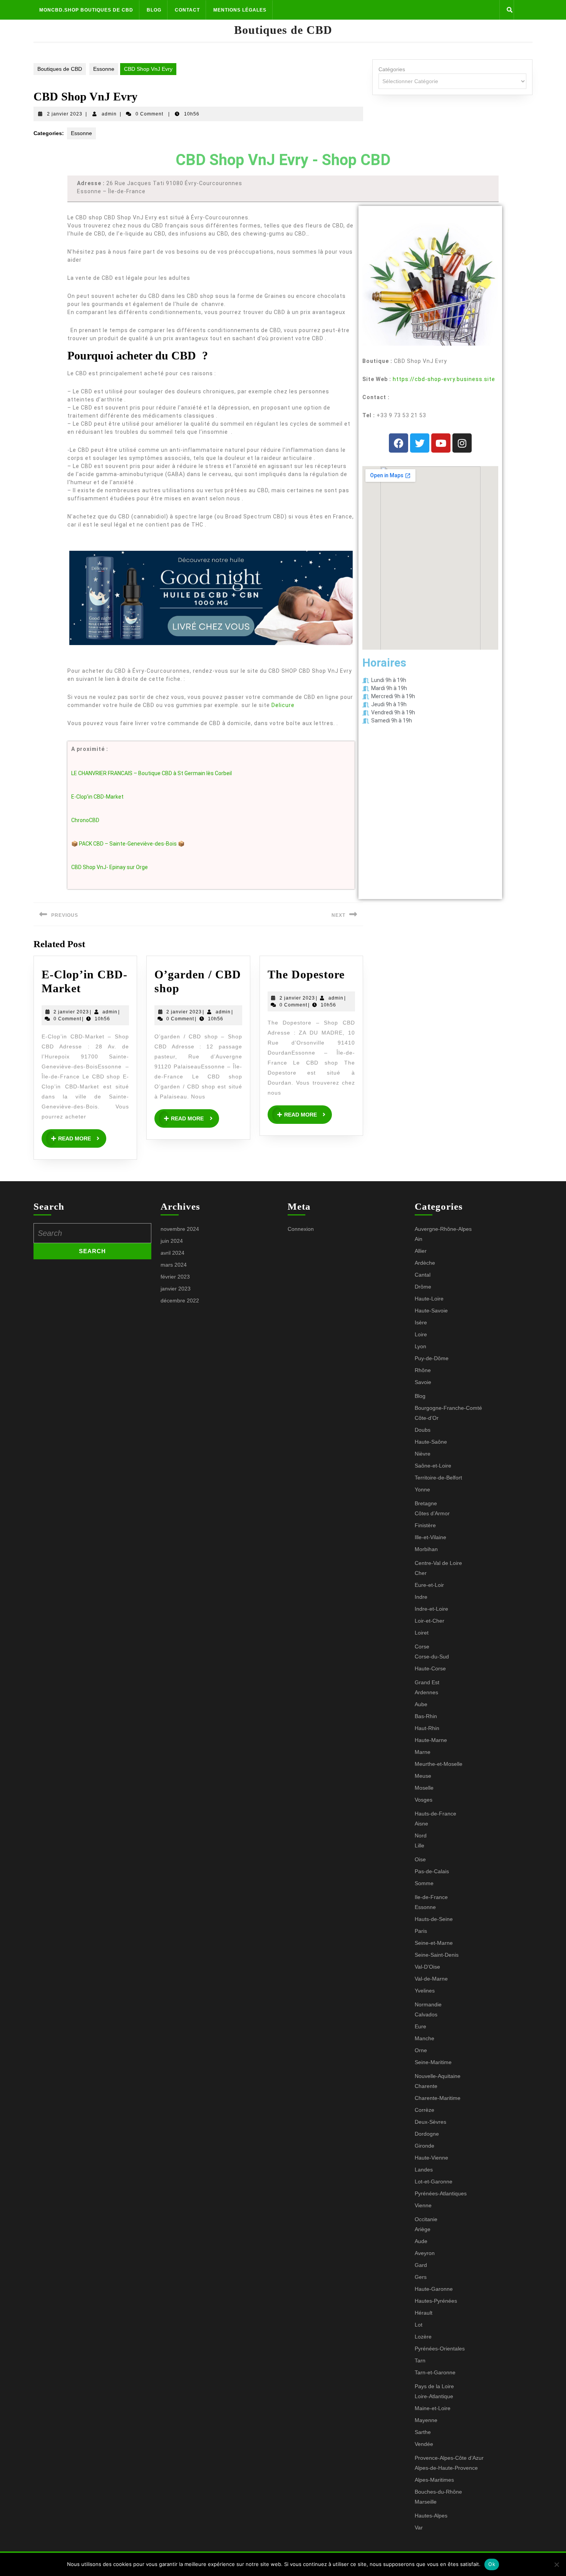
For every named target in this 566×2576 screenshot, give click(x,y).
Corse (422, 1647)
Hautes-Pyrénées (436, 2301)
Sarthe (423, 2432)
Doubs (423, 1430)
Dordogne (427, 2134)
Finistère (425, 1525)
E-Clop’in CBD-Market (97, 797)
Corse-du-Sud (432, 1657)
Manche (424, 2038)
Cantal (423, 1275)
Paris (421, 1931)
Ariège (423, 2229)
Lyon (420, 1346)
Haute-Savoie (431, 1311)
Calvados (426, 2014)
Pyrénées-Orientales (440, 2349)
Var (419, 2528)
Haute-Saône (431, 1442)
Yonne (422, 1489)
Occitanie (426, 2219)
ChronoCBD (85, 820)
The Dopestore (306, 974)
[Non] (556, 2564)
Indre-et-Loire (431, 1609)
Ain (419, 1239)
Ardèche (425, 1263)
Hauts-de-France (435, 1814)
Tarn (420, 2360)
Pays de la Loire (434, 2386)
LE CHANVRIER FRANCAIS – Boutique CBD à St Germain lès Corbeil (152, 773)
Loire (421, 1334)
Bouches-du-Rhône (438, 2492)
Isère (421, 1322)
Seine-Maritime (433, 2062)
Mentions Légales (240, 10)
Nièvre (423, 1454)
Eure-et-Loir (429, 1585)
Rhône (423, 1370)
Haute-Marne (431, 1740)
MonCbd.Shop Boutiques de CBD (86, 10)
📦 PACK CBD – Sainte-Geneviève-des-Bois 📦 (128, 844)
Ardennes (426, 1692)
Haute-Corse (430, 1668)
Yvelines (425, 1991)
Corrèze (424, 2110)
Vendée (424, 2444)
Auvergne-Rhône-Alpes (443, 1229)
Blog (154, 10)
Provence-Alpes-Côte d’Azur (449, 2458)
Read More (82, 1135)
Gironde (424, 2146)
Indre (421, 1597)
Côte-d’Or (427, 1418)
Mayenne (426, 2420)
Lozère (423, 2337)
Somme (424, 1883)
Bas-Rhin (426, 1716)
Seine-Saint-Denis (437, 1955)
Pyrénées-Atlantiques (441, 2193)
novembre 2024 (180, 1229)
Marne (423, 1752)
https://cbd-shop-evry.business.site (444, 379)
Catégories (392, 69)
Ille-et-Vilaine (430, 1537)
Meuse (423, 1776)
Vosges (424, 1800)
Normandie (428, 2004)
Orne (421, 2050)
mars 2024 (174, 1265)
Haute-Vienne (431, 2158)
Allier (421, 1251)
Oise (420, 1859)
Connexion (301, 1229)
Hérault (424, 2313)
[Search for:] (92, 1233)
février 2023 (175, 1277)
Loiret (422, 1633)
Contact (187, 10)
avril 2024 (172, 1253)
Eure (420, 2026)
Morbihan (426, 1549)
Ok (492, 2564)
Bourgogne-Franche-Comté (448, 1408)
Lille (419, 1845)
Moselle (424, 1788)
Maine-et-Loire (433, 2408)
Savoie (423, 1382)
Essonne (104, 69)
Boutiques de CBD (283, 30)
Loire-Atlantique (434, 2396)
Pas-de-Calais (432, 1871)
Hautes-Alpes (431, 2516)
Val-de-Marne (431, 1979)
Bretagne (426, 1503)
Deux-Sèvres (430, 2122)
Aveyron (425, 2253)
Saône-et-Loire (433, 1466)
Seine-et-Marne (434, 1943)
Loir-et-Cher (430, 1621)
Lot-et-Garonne (434, 2181)
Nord (421, 1835)
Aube (421, 1704)
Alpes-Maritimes (434, 2480)
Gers (421, 2277)
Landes (424, 2170)
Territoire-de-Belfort (438, 1478)
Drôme (423, 1287)
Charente (426, 2086)
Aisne (421, 1824)
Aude (421, 2241)
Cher (421, 1573)
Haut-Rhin (427, 1728)
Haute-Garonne (434, 2289)
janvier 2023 (176, 1289)
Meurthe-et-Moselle (439, 1764)
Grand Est (427, 1682)
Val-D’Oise (427, 1967)
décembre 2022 (180, 1301)
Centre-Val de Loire (438, 1563)
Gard (421, 2265)
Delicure (283, 705)
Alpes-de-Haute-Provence (446, 2468)
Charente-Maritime (438, 2098)
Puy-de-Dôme (432, 1358)
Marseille (426, 2502)
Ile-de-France (431, 1897)
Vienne (423, 2205)
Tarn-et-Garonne (435, 2372)
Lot (419, 2325)
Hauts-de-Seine (434, 1919)
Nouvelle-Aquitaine (438, 2076)
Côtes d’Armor (432, 1513)
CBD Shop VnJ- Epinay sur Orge (110, 867)
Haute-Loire (429, 1299)
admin (109, 114)
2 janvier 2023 (65, 114)
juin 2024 (172, 1241)
